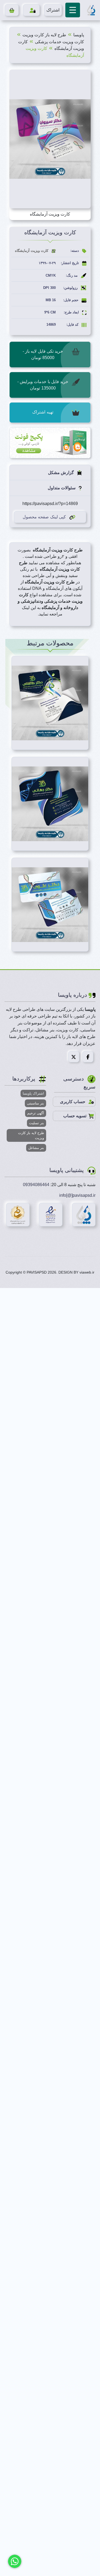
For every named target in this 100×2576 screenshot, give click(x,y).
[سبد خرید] (12, 10)
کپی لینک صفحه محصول (44, 517)
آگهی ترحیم (36, 1113)
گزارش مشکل (61, 473)
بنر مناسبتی (35, 1103)
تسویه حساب (75, 1116)
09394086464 (36, 1185)
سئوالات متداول (62, 488)
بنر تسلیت (37, 1123)
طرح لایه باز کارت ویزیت (44, 35)
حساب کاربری (73, 1102)
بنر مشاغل (36, 1148)
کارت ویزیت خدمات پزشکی (59, 42)
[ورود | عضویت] (31, 10)
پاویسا (79, 35)
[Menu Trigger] (73, 10)
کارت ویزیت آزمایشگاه (32, 251)
